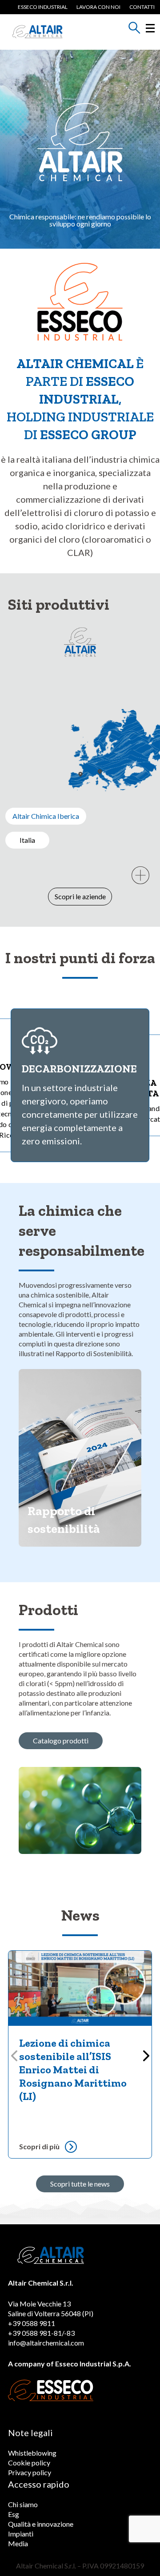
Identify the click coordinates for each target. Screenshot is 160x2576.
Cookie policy (29, 2463)
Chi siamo (23, 2504)
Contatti (142, 7)
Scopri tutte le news (80, 2184)
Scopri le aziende (80, 896)
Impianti (21, 2534)
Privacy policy (30, 2472)
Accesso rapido (39, 2484)
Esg (14, 2514)
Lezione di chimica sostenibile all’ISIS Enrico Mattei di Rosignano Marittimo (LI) (73, 2070)
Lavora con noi (98, 7)
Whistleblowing (32, 2453)
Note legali (30, 2433)
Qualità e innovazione (41, 2524)
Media (18, 2543)
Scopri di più (39, 2146)
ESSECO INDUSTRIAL (43, 7)
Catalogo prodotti (61, 1740)
